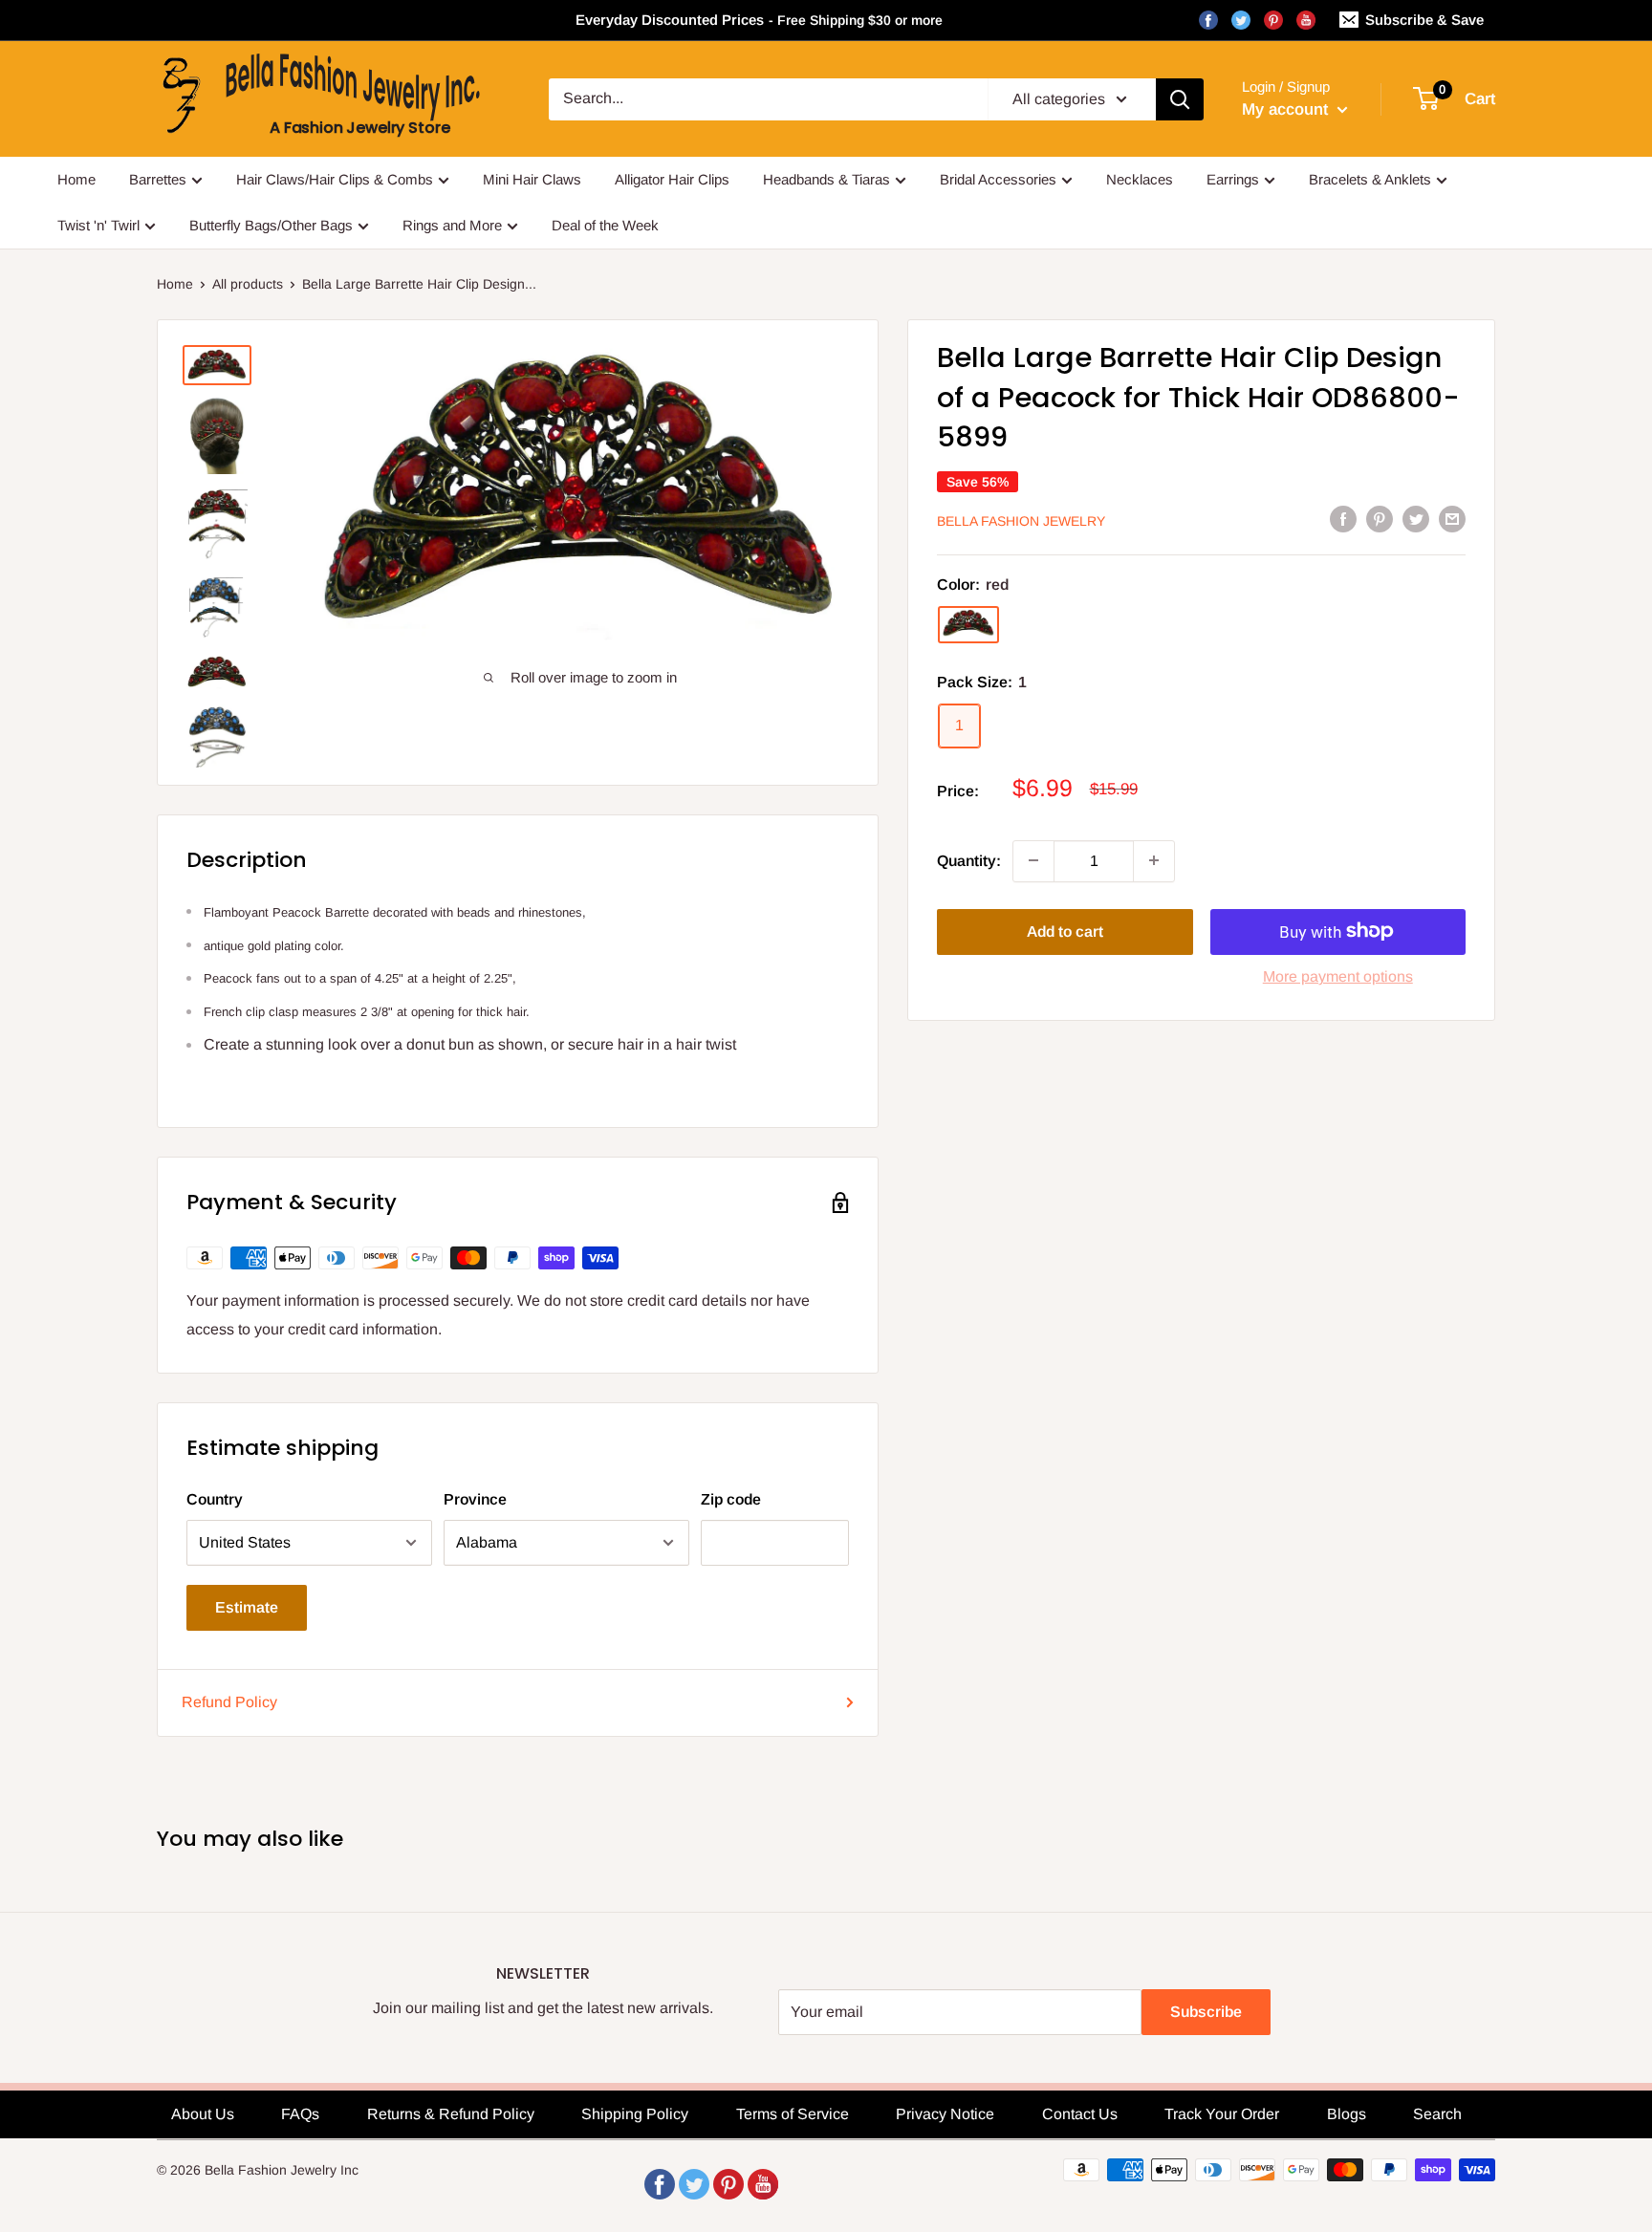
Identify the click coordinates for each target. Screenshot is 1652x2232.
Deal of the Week (605, 225)
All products (248, 284)
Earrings (1233, 179)
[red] (968, 624)
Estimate (247, 1607)
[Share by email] (1452, 518)
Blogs (1347, 2114)
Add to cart (1065, 931)
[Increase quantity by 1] (1154, 860)
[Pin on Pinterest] (1380, 518)
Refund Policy (229, 1702)
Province (475, 1499)
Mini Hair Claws (532, 179)
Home (76, 179)
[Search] (1180, 99)
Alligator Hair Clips (672, 179)
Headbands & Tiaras (826, 179)
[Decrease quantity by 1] (1033, 860)
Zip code (731, 1499)
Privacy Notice (945, 2114)
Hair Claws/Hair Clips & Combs (335, 179)
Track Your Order (1222, 2114)
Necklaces (1140, 179)
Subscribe (1206, 2012)
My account (1287, 109)
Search (1437, 2114)
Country (215, 1499)
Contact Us (1080, 2114)
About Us (203, 2114)
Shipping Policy (635, 2114)
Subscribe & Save (1424, 20)
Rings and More (452, 225)
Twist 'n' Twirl (98, 225)
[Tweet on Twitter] (1416, 518)
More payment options (1338, 975)
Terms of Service (793, 2114)
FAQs (300, 2114)
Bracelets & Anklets (1370, 179)
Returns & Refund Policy (451, 2114)
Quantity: (969, 860)
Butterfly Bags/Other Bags (271, 225)
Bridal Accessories (998, 179)
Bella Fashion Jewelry (1021, 520)
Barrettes (158, 179)
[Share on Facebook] (1343, 518)
